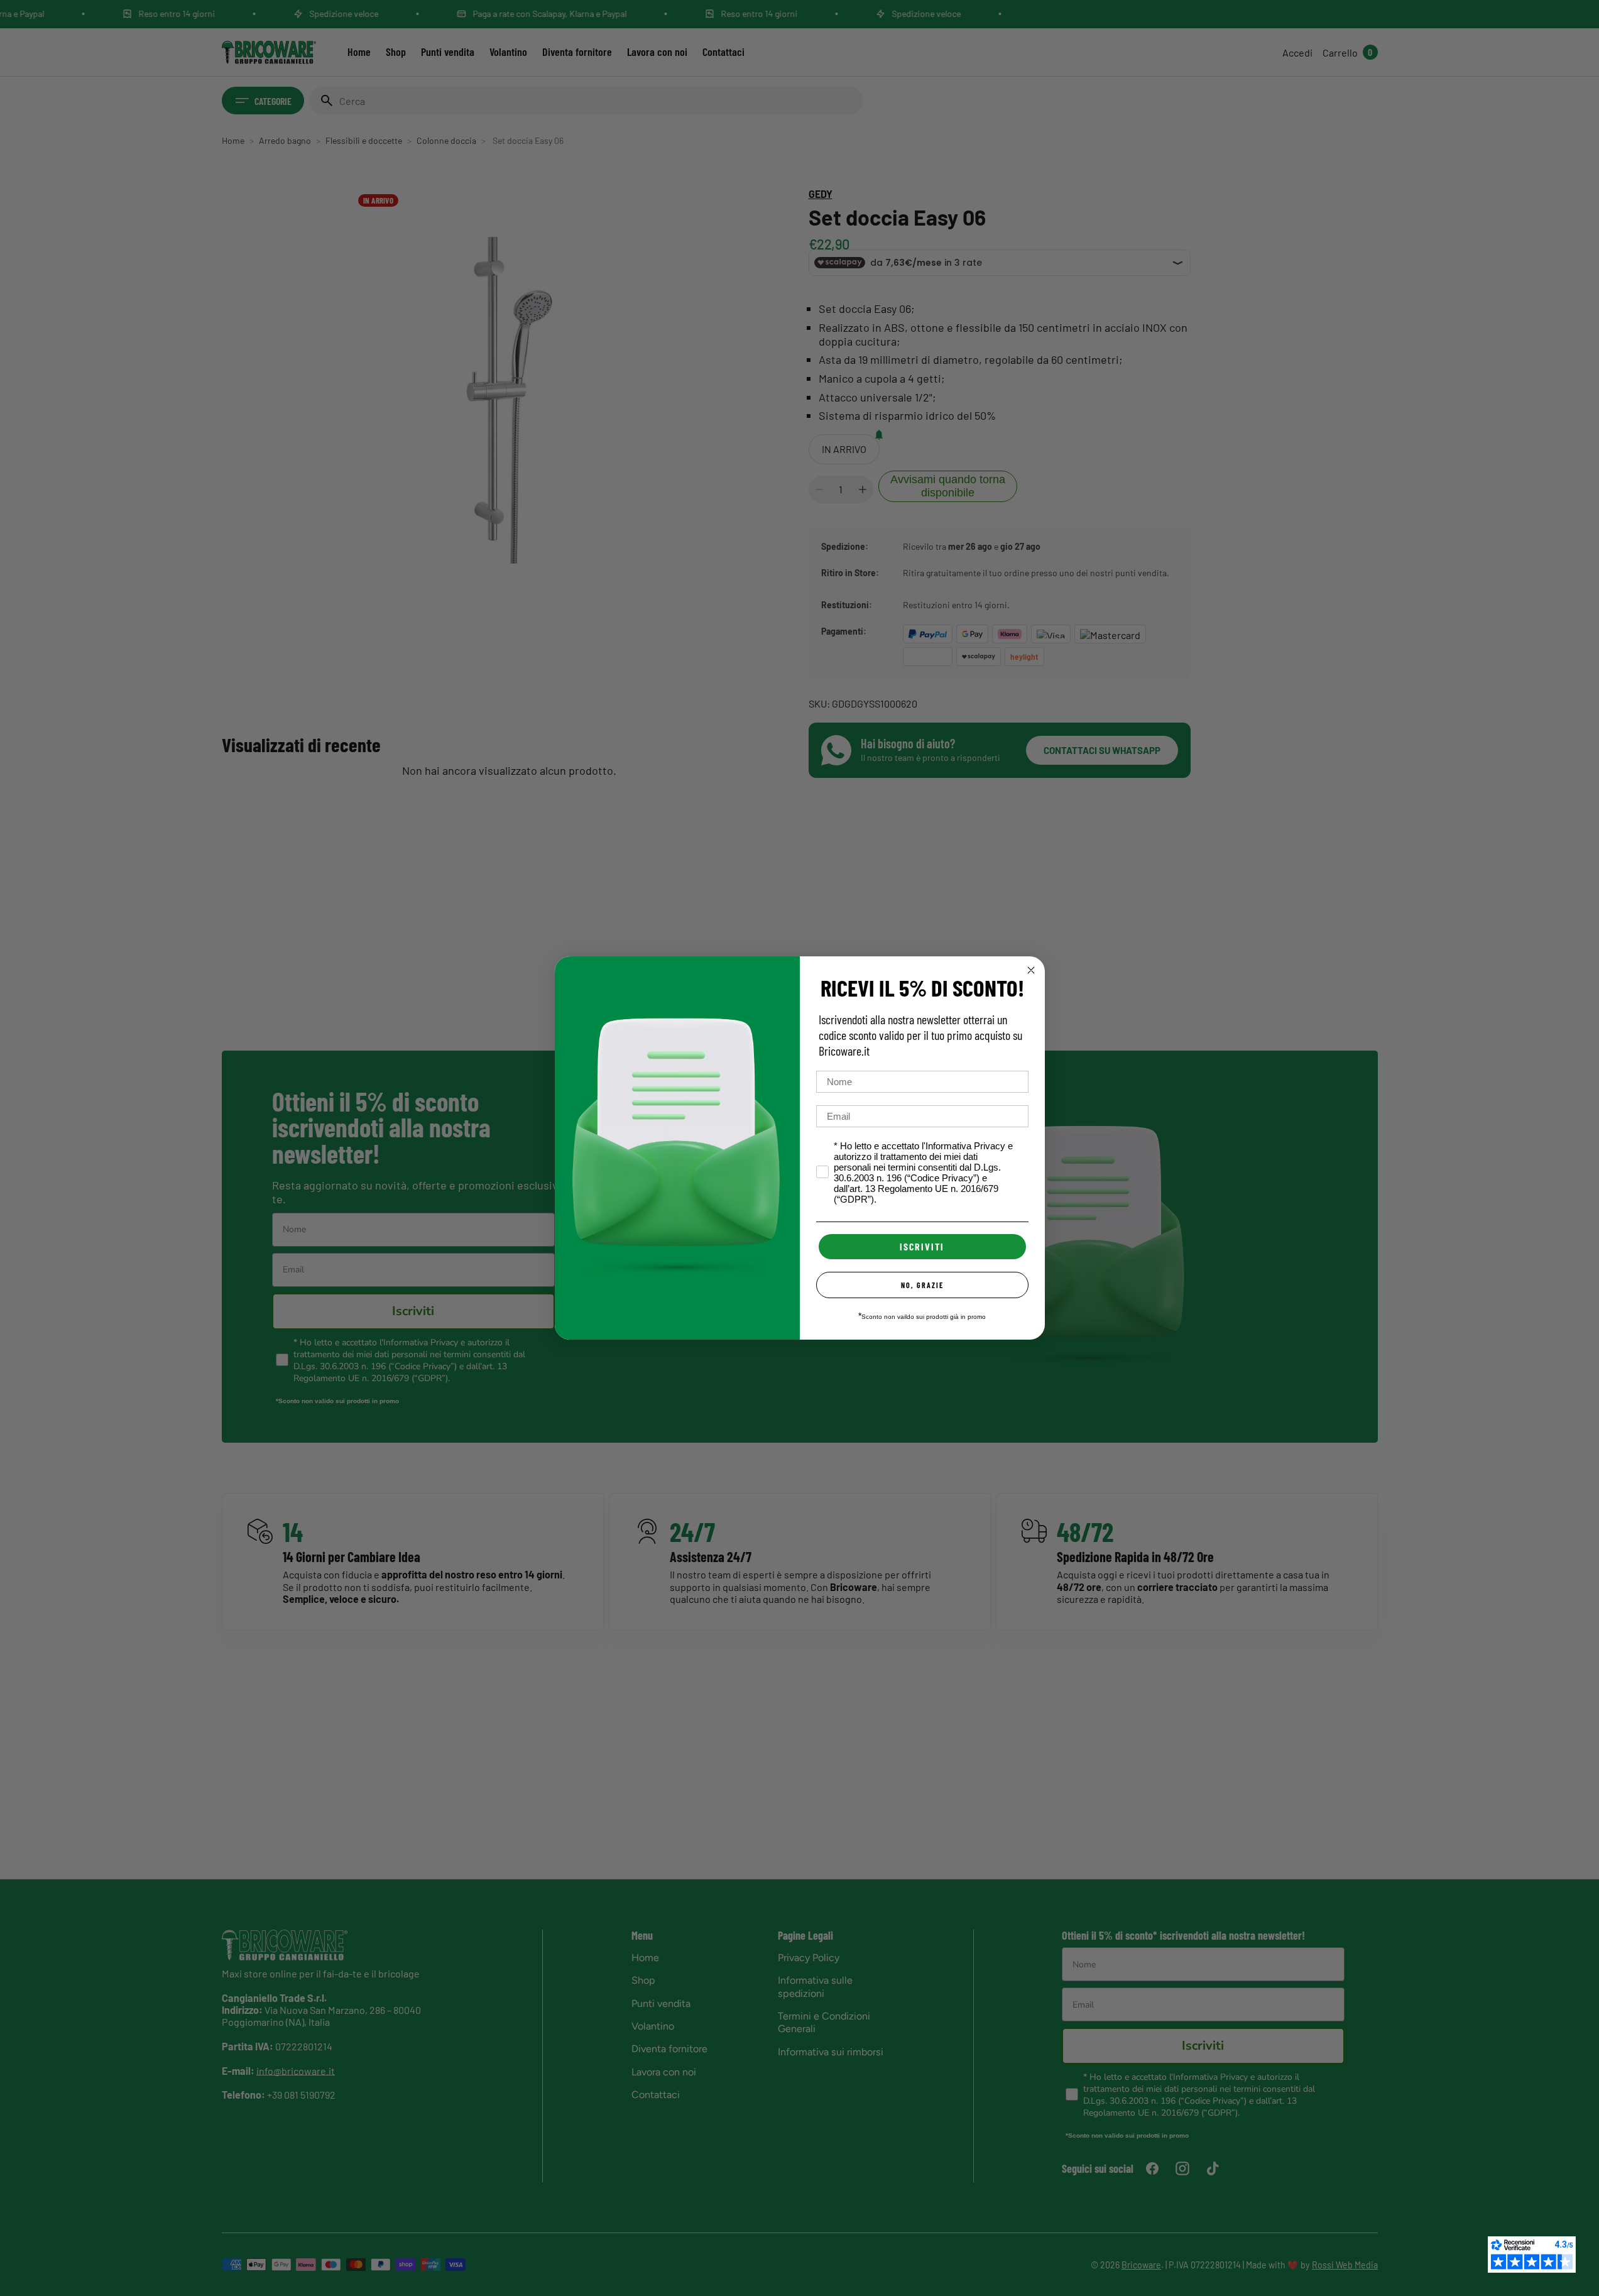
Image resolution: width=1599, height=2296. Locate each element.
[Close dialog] (1031, 970)
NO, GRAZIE (922, 1285)
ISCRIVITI (922, 1246)
